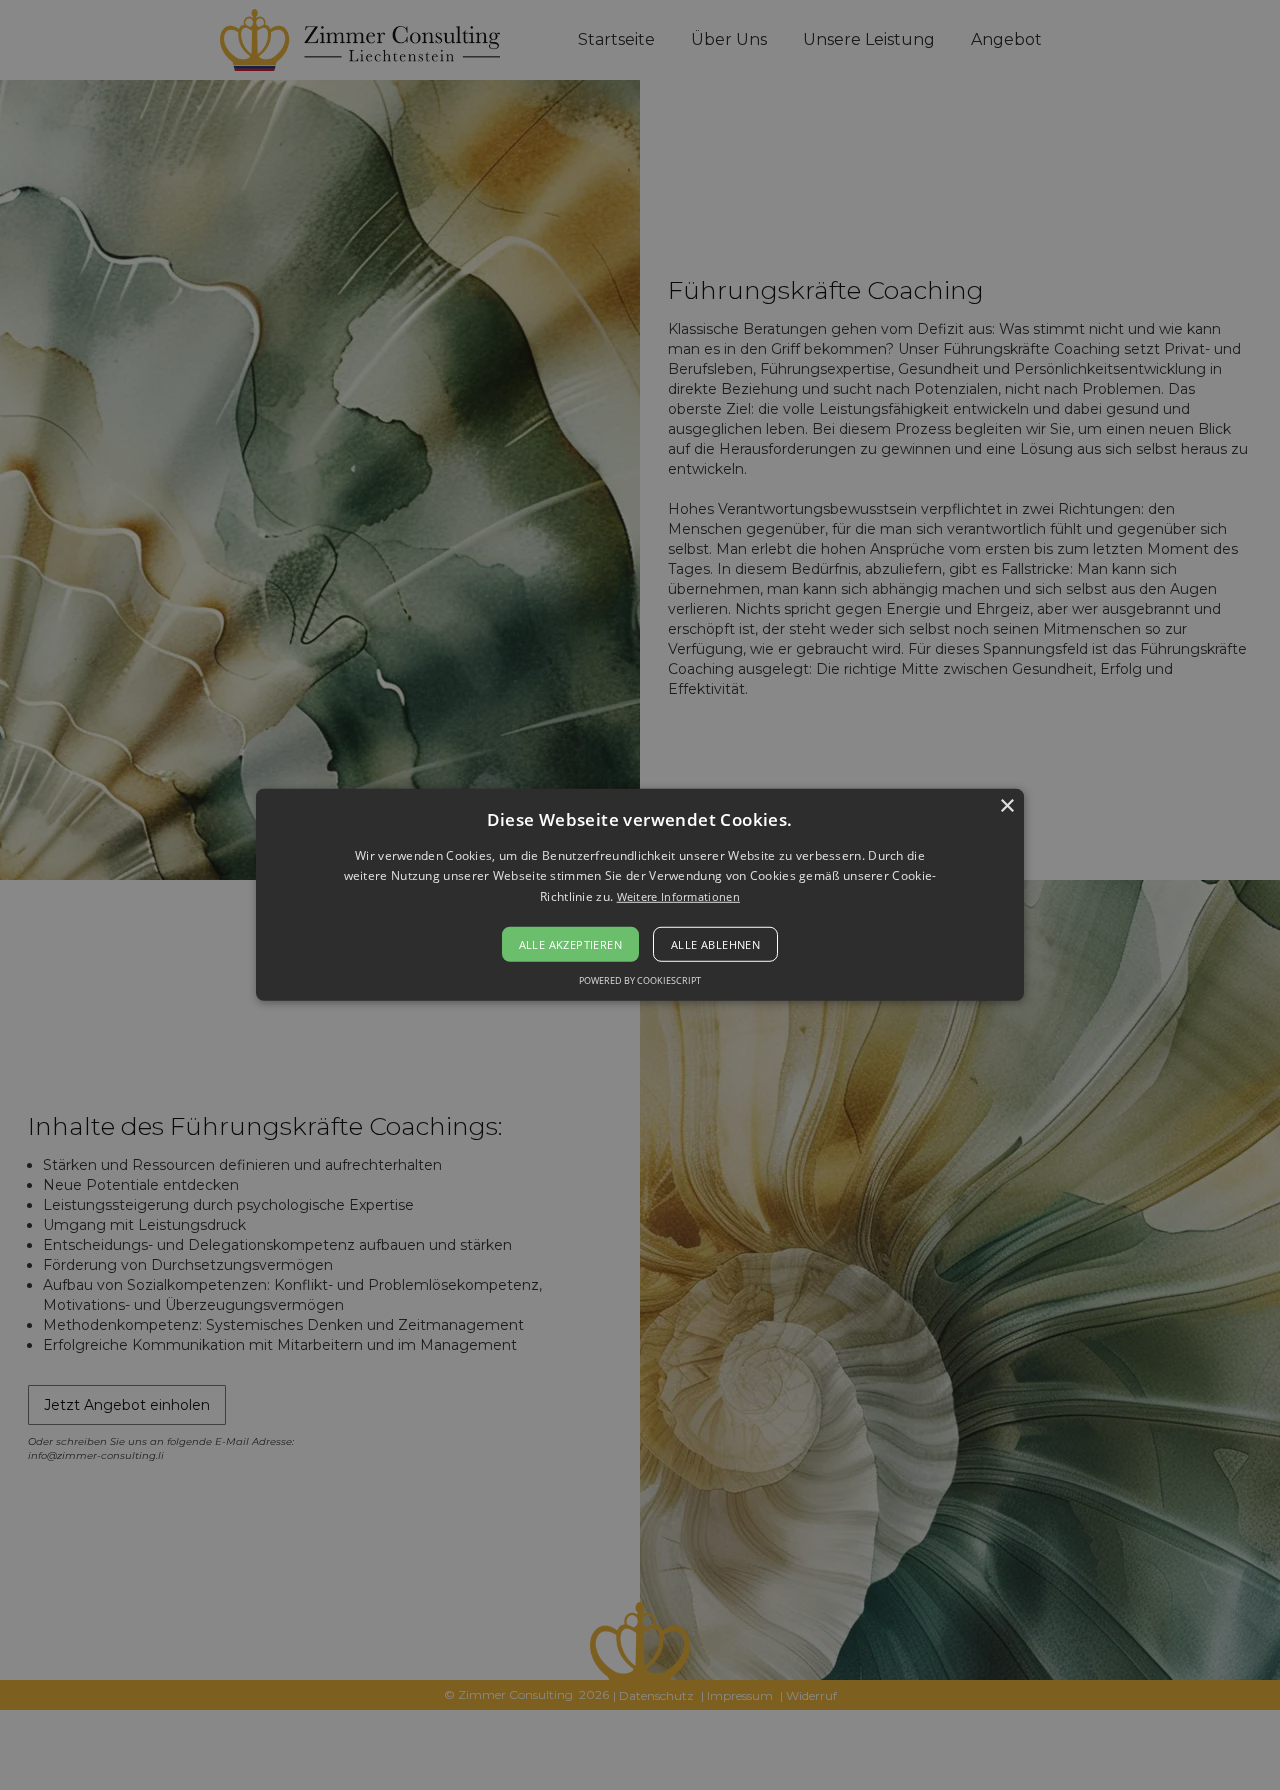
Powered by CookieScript (640, 980)
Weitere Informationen (678, 896)
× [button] (1006, 806)
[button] (640, 895)
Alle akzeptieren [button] (570, 944)
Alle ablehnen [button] (715, 944)
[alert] (640, 895)
